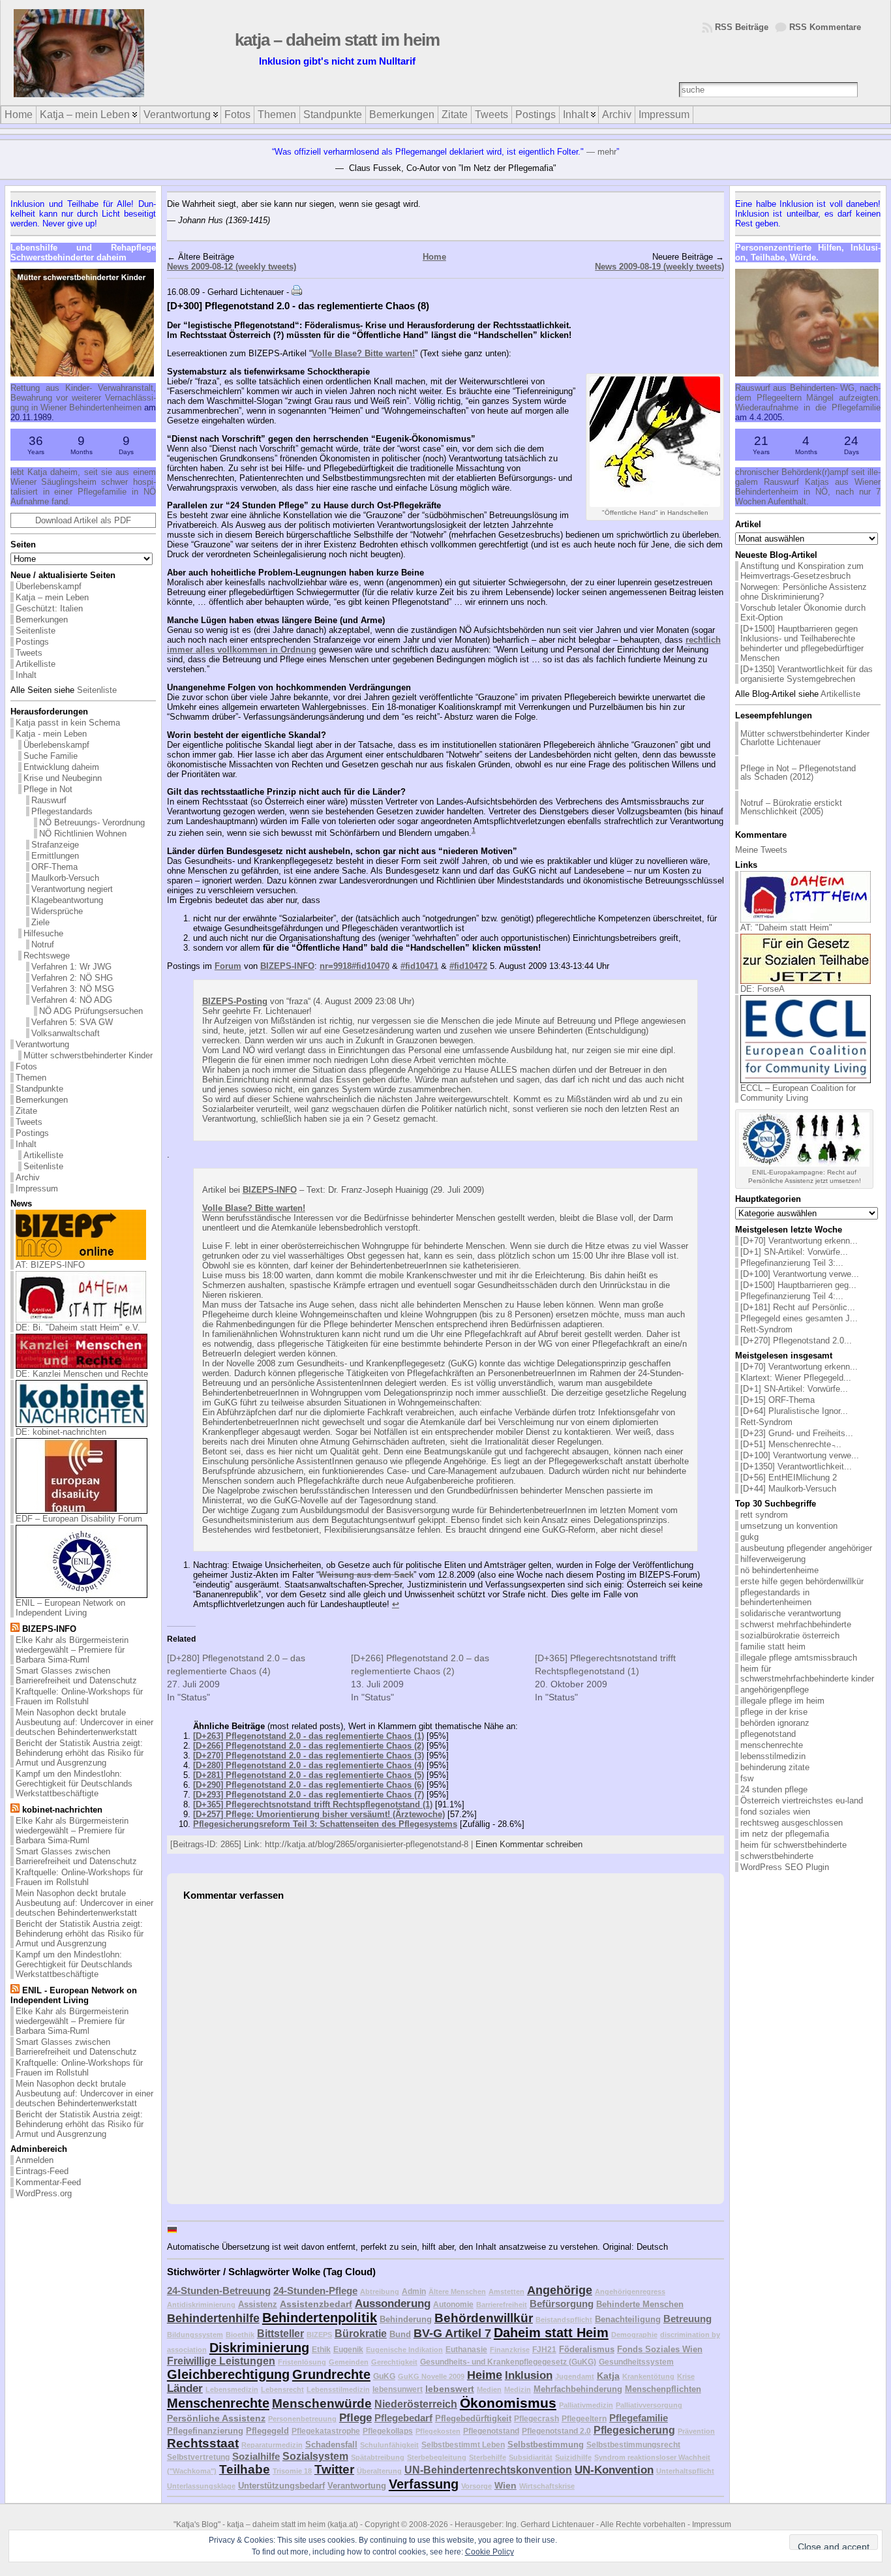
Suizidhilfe (573, 2457)
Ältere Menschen (457, 2292)
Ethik (321, 2349)
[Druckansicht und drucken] (297, 292)
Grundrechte (331, 2374)
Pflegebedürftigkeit (473, 2418)
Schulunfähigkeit (389, 2445)
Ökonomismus (508, 2403)
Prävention (696, 2431)
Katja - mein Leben (51, 734)
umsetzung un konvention (789, 1526)
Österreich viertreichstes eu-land (802, 1801)
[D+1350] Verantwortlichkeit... (796, 1466)
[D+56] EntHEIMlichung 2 (789, 1478)
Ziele (40, 922)
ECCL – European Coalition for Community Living (798, 1093)
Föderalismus (587, 2349)
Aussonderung (393, 2304)
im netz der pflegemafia (785, 1834)
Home (434, 257)
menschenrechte (772, 1745)
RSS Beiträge (742, 27)
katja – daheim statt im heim (337, 40)
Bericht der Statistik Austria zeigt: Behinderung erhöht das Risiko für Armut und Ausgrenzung (80, 1753)
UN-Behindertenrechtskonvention (488, 2470)
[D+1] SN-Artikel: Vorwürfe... (794, 1252)
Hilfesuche (43, 933)
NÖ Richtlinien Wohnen (83, 834)
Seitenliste (36, 631)
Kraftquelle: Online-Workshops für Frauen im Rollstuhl (79, 1696)
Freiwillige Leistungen (221, 2361)
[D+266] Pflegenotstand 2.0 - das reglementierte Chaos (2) (309, 1746)
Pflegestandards (62, 811)
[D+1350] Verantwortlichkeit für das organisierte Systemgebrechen (807, 674)
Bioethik (240, 2335)
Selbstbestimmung (546, 2445)
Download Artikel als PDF (83, 520)
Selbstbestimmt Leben (463, 2445)
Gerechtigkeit (394, 2362)
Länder (185, 2388)
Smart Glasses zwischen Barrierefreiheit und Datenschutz (76, 1676)
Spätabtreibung (378, 2457)
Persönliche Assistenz (216, 2418)
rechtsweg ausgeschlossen (792, 1823)
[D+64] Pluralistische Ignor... (794, 1411)
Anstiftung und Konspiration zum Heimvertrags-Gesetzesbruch (802, 571)
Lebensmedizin (232, 2389)
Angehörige (560, 2290)
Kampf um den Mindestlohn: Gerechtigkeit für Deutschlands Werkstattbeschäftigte (74, 1784)
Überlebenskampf (49, 586)
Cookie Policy (490, 2552)
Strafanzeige (55, 845)
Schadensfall (331, 2445)
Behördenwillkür (484, 2318)
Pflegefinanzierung (205, 2431)
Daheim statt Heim (551, 2333)
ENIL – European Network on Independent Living (70, 1608)
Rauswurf (49, 800)
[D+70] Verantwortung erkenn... (799, 1241)
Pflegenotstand (491, 2431)
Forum (228, 966)
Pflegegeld (267, 2431)
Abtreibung (380, 2292)
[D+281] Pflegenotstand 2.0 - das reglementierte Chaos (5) (309, 1775)
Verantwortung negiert (72, 889)
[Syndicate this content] (15, 1629)
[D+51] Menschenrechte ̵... (791, 1444)
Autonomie (453, 2304)
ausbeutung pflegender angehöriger (806, 1548)
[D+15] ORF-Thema (778, 1400)
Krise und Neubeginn (63, 778)
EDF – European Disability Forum (79, 1519)
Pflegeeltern (584, 2418)
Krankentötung (648, 2376)
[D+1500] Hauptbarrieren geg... (798, 1285)
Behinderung (406, 2319)
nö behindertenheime (779, 1570)
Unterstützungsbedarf (281, 2486)
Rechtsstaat (203, 2443)
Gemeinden (349, 2362)
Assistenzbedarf (316, 2304)
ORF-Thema (54, 867)
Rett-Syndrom (766, 1329)
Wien (506, 2485)
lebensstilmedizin (773, 1756)
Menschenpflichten (663, 2389)
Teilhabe (245, 2469)
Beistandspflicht (564, 2320)
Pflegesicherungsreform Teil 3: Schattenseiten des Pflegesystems (325, 1824)
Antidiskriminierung (201, 2305)
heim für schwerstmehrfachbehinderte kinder (807, 1674)
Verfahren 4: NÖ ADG (72, 1000)
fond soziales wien (775, 1812)
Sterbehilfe (488, 2457)
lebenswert (450, 2389)
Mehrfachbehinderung (578, 2389)
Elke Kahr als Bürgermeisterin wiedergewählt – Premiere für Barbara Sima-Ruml (72, 1650)
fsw (747, 1778)
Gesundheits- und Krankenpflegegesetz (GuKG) (508, 2362)
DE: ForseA (763, 989)
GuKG (384, 2376)
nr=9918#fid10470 (355, 966)
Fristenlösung (302, 2362)
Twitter (334, 2469)
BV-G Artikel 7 (452, 2333)
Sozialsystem (315, 2456)
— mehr (601, 152)
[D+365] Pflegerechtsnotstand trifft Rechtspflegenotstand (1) (313, 1804)
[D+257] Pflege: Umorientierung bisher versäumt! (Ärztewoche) (319, 1814)
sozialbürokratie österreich (790, 1635)
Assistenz (258, 2304)
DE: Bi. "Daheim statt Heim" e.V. (78, 1327)
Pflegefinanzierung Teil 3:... (792, 1263)
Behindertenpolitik (320, 2318)
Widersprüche (57, 911)
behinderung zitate (775, 1767)
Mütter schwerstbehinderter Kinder (88, 1055)
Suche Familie (51, 756)
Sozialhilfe (256, 2456)
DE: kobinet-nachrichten (61, 1432)
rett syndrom (764, 1515)
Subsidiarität (531, 2457)
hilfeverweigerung (773, 1559)
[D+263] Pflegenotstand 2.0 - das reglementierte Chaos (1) (309, 1736)
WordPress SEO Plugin (785, 1867)
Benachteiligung (628, 2319)
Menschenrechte (218, 2403)
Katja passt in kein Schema (68, 723)
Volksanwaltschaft (66, 1033)
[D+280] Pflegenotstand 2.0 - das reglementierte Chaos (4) (309, 1765)
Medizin (518, 2389)
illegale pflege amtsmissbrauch (799, 1658)
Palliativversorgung (649, 2405)
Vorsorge (476, 2486)
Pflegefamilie (639, 2418)
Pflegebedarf (403, 2418)
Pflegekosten (438, 2431)
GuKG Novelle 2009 (431, 2376)
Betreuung (687, 2319)
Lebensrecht (282, 2389)
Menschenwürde (322, 2403)
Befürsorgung (562, 2304)
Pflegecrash (536, 2418)
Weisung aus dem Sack (366, 1575)
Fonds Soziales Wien (660, 2349)
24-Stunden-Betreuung (219, 2291)
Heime (485, 2375)
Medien (489, 2389)
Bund (400, 2334)
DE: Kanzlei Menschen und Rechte (82, 1374)
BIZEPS (319, 2335)
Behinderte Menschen (640, 2304)
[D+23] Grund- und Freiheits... (797, 1433)
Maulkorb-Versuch (65, 878)
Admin (414, 2291)
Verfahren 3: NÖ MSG (73, 989)
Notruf (43, 944)
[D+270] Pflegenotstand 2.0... (796, 1341)
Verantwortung (42, 1044)
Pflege (355, 2418)
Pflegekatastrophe (326, 2431)
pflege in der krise (774, 1712)
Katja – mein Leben (52, 597)
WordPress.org (44, 2193)
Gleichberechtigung (228, 2374)
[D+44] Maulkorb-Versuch (788, 1489)
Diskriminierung (259, 2348)
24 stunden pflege (774, 1789)
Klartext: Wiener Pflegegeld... (796, 1378)
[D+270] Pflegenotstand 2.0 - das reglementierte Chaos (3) (309, 1756)
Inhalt (26, 675)
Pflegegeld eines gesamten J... (799, 1318)
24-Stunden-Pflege (315, 2291)
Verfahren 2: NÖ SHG (72, 978)
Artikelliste (36, 664)
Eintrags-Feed (42, 2171)
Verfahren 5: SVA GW (72, 1022)
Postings (32, 642)
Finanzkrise (510, 2350)
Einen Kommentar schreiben (529, 1844)
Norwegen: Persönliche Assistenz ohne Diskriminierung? (804, 592)
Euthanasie (466, 2349)
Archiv (28, 1177)
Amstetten (506, 2292)
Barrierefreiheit (502, 2305)
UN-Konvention (614, 2470)
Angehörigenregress (630, 2292)
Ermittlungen (55, 856)
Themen (31, 1078)
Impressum (37, 1188)
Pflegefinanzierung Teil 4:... (792, 1296)
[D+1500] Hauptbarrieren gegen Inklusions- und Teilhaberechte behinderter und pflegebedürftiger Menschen (802, 643)
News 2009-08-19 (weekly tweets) (659, 267)
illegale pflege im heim (782, 1701)
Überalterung (379, 2471)
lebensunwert (398, 2389)
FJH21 (544, 2349)
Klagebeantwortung (67, 900)
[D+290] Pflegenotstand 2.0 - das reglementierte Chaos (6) (309, 1785)
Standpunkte (39, 1089)
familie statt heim (773, 1647)
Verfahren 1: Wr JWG (71, 967)
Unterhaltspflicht (685, 2471)
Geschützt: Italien (49, 608)
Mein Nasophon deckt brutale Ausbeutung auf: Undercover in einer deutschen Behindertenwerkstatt (84, 1722)
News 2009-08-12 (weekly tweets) (232, 267)
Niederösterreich (416, 2404)
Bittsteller (280, 2334)
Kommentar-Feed (48, 2182)
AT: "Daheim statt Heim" (786, 928)
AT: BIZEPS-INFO (50, 1265)
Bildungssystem (195, 2335)
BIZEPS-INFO (287, 966)
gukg (749, 1537)
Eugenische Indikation (404, 2350)
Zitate (26, 1111)
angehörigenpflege (775, 1690)
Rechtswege (47, 956)
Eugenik (348, 2349)
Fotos (26, 1066)
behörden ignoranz (775, 1723)
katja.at (343, 2524)
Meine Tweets (761, 850)
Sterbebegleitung (437, 2457)
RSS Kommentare (825, 27)
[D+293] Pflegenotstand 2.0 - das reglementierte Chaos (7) (309, 1795)
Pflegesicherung (634, 2430)
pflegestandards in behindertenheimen (776, 1597)
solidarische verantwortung (791, 1613)
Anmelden (35, 2160)
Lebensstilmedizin (338, 2389)
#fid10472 (468, 966)
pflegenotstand (768, 1734)
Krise (686, 2376)
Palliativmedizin (586, 2405)
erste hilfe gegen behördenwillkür (802, 1581)
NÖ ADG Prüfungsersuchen (91, 1011)
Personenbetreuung (302, 2419)
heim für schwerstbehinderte (793, 1845)
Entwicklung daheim (61, 767)
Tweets (29, 653)
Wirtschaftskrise (547, 2486)
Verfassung (424, 2484)
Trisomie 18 (292, 2471)
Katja (608, 2376)
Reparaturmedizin (272, 2445)
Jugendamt (575, 2376)
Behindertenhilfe (213, 2318)
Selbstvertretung (198, 2457)
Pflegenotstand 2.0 (556, 2431)
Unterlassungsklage (201, 2486)
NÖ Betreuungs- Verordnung (92, 822)
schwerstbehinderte (777, 1856)
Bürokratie (361, 2334)
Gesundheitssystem (636, 2362)
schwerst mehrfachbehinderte (796, 1624)
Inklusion (529, 2375)
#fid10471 (419, 966)
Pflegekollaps (388, 2431)
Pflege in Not (48, 789)
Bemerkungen (42, 620)
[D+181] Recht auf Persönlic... (798, 1307)
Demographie (634, 2335)
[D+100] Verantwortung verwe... (800, 1274)
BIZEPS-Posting (235, 1001)
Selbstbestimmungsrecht (633, 2445)
